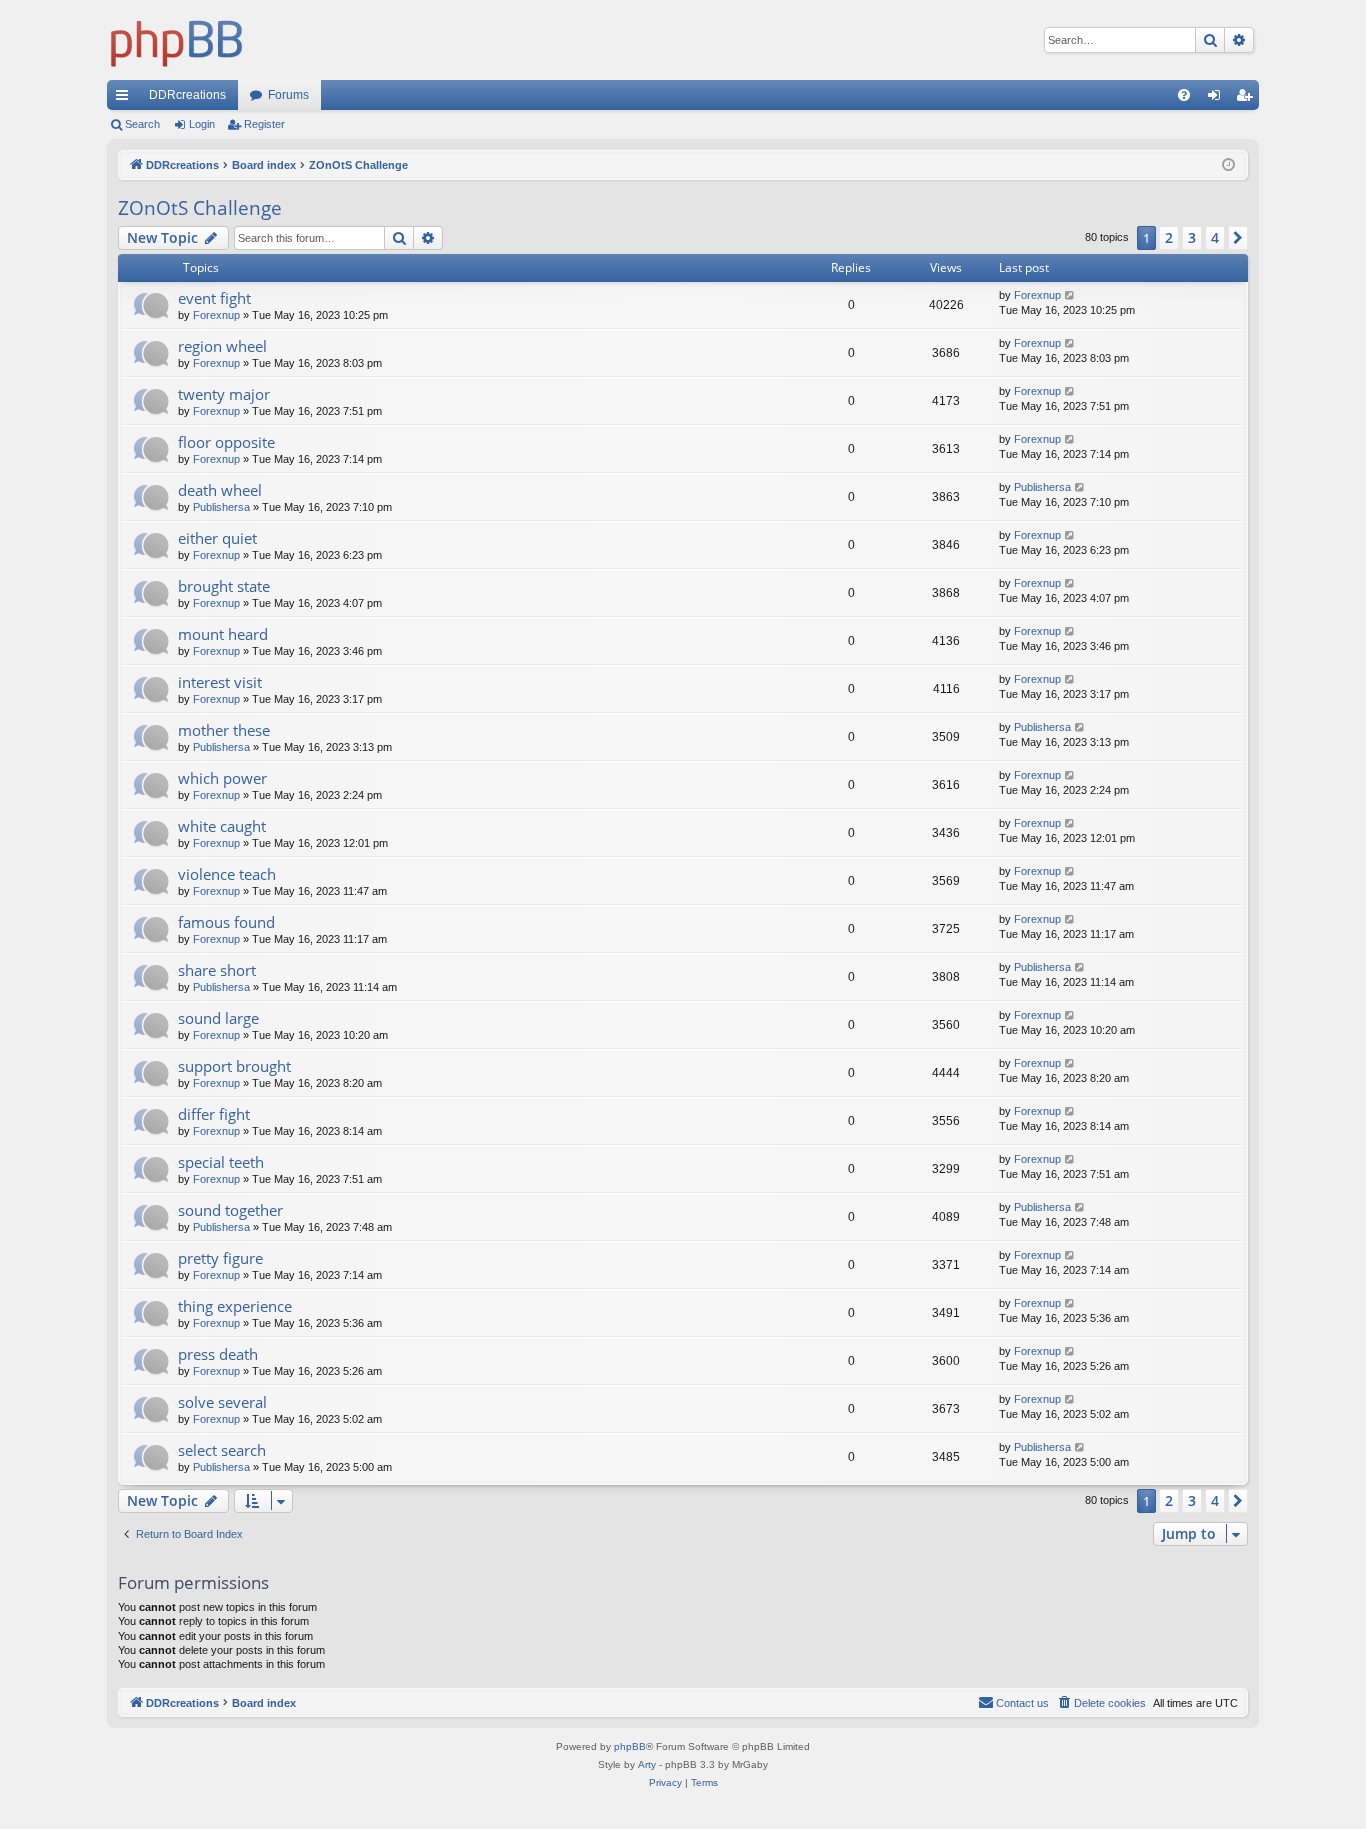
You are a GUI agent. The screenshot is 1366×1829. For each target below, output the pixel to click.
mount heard (223, 634)
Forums (288, 95)
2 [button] (1169, 237)
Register (264, 124)
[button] (1238, 238)
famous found (226, 922)
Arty (647, 1764)
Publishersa (221, 507)
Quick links (126, 99)
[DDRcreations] (177, 40)
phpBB (630, 1746)
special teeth (221, 1162)
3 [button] (1192, 237)
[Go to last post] (1070, 295)
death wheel (220, 490)
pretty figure (220, 1258)
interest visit (220, 682)
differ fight (214, 1114)
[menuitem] (1184, 95)
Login (202, 124)
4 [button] (1215, 237)
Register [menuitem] (1248, 99)
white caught (222, 826)
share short (217, 970)
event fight (214, 298)
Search (142, 124)
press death (218, 1354)
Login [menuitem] (1218, 99)
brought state (224, 586)
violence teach (227, 874)
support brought (234, 1066)
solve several (222, 1402)
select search (222, 1450)
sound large (218, 1018)
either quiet (217, 538)
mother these (224, 730)
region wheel (222, 346)
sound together (230, 1210)
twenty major (224, 394)
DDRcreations (187, 95)
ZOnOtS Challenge (200, 208)
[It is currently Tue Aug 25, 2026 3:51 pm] (1228, 165)
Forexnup (216, 315)
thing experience (235, 1306)
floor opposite (226, 442)
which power (222, 778)
